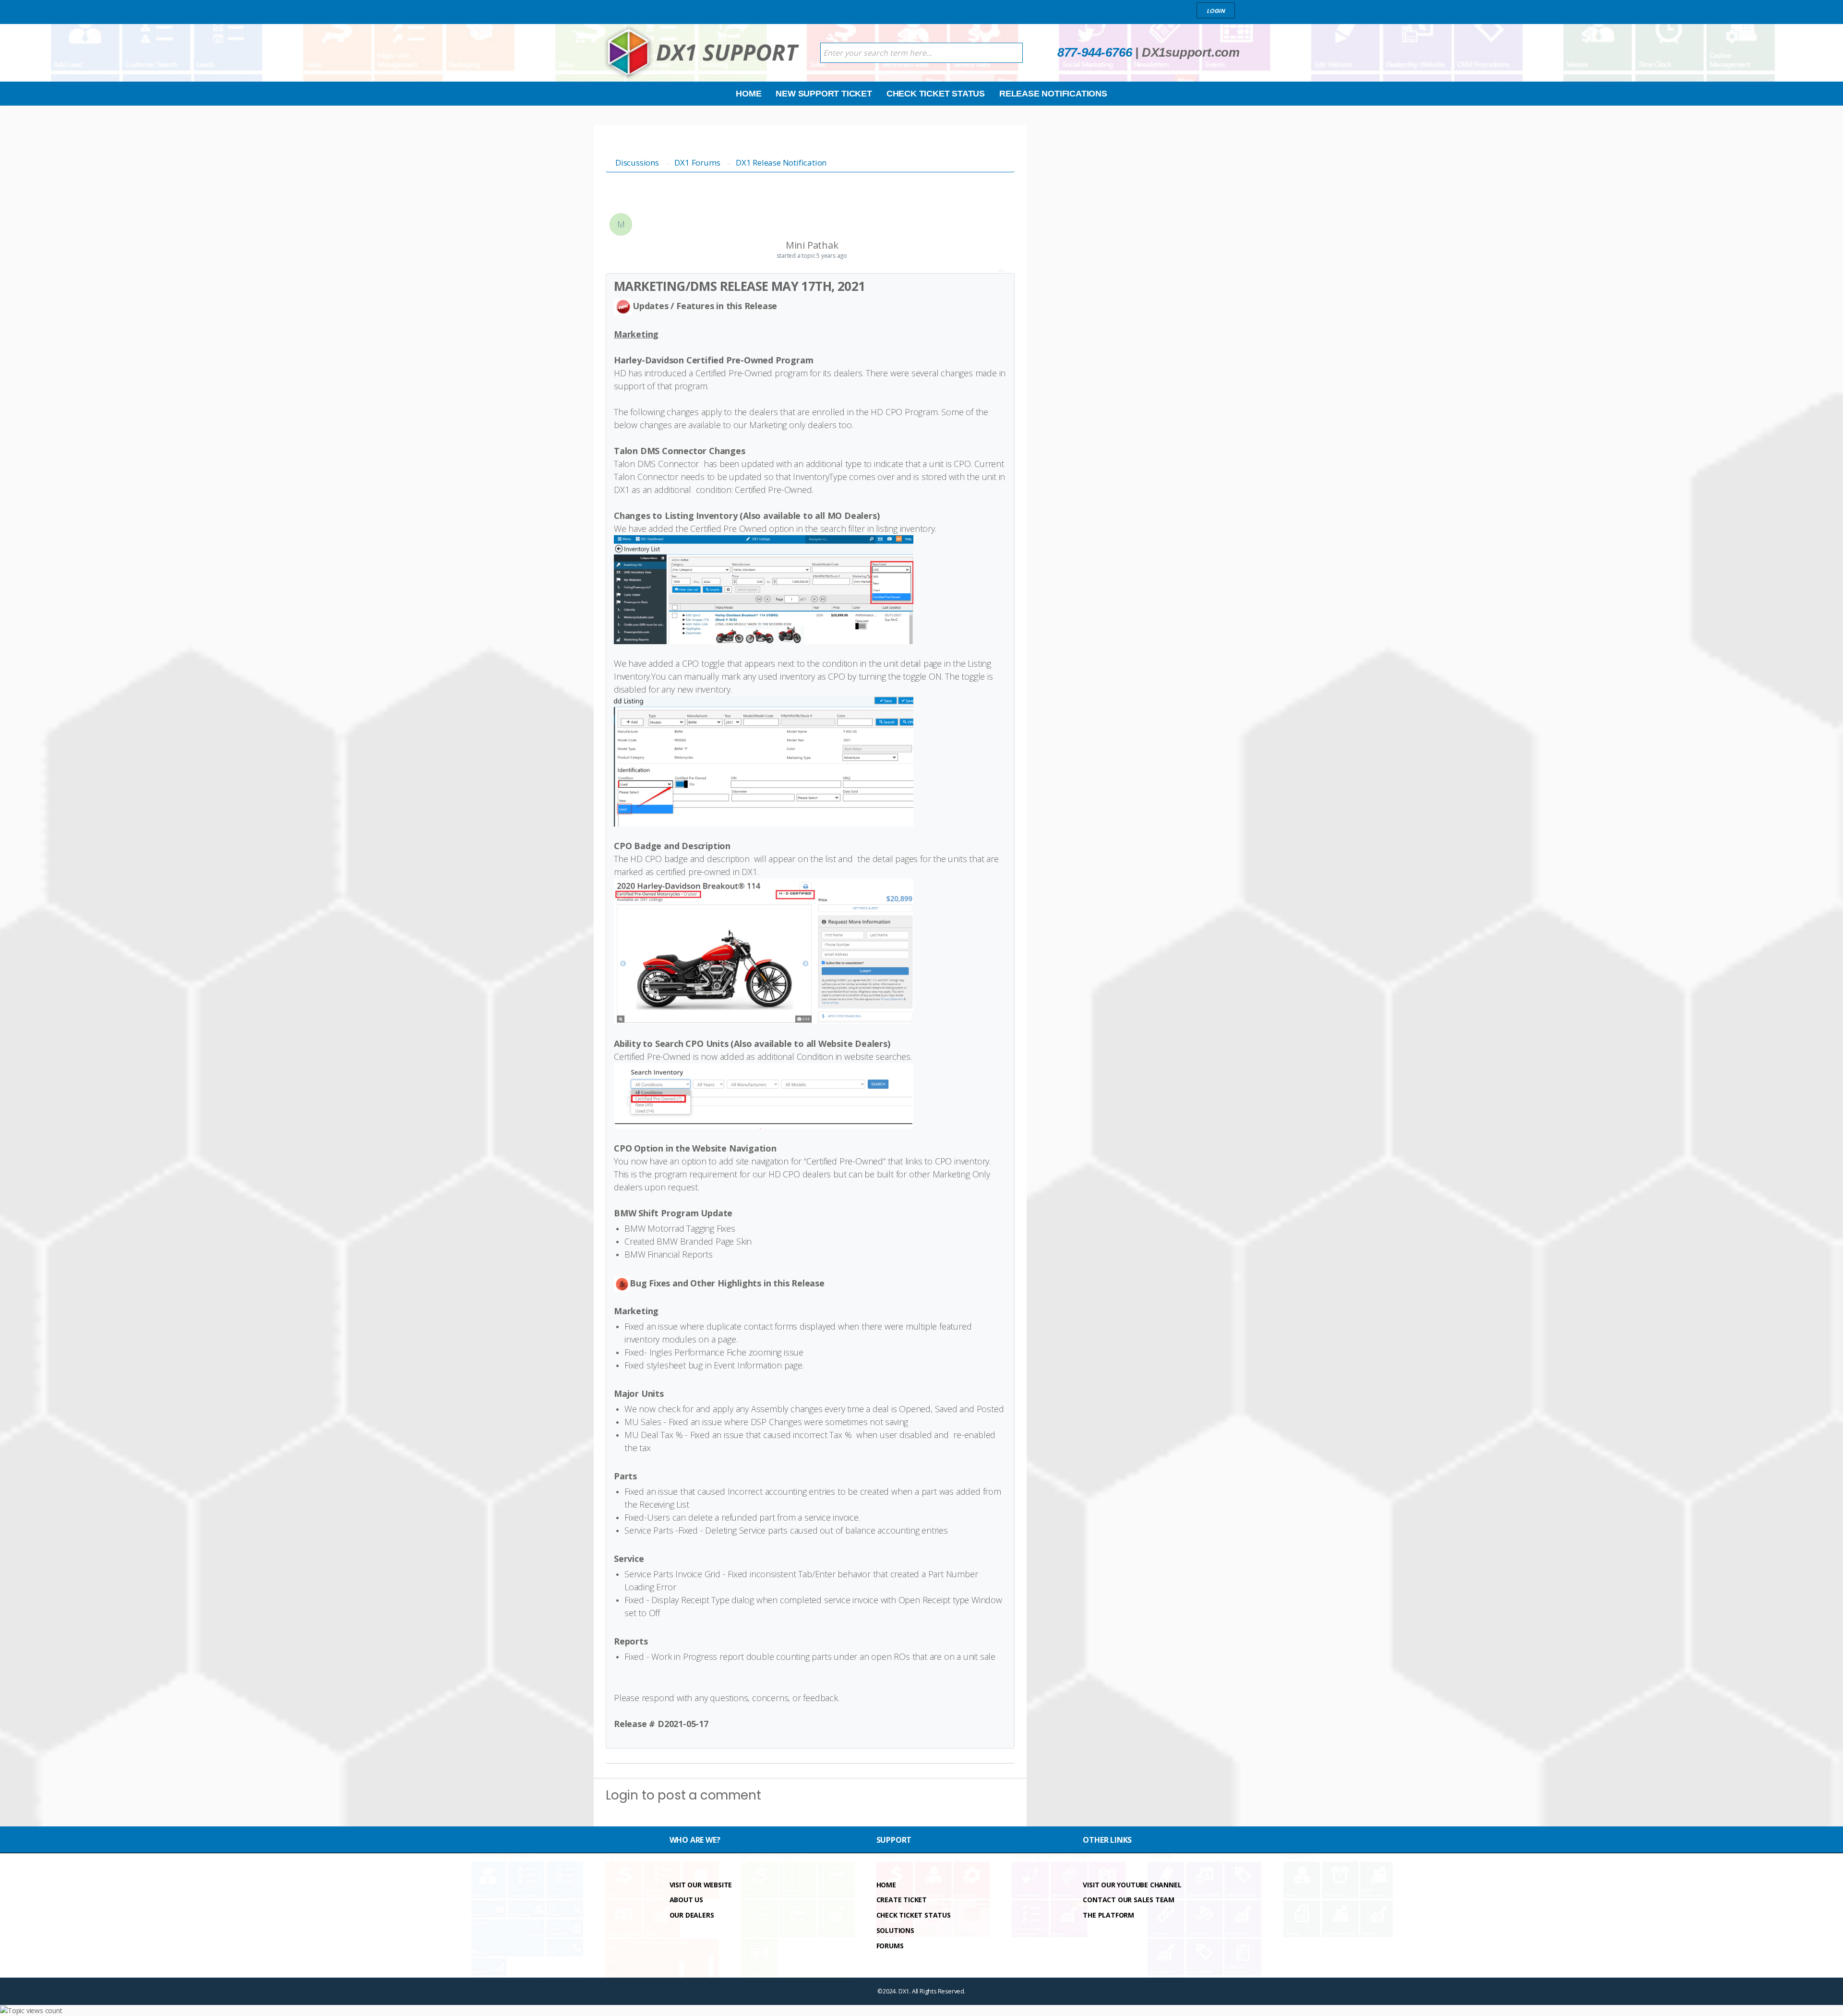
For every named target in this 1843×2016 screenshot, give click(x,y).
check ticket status (914, 1915)
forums (890, 1946)
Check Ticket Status (936, 94)
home (886, 1885)
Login (622, 1795)
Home (748, 94)
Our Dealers (692, 1915)
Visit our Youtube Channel (1132, 1885)
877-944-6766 (1095, 52)
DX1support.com (1191, 52)
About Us (686, 1900)
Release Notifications (1053, 94)
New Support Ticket (824, 94)
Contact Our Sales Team (1129, 1900)
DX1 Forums (697, 162)
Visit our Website (701, 1885)
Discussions (637, 162)
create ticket (902, 1900)
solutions (895, 1930)
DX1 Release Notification (781, 162)
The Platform (1108, 1915)
